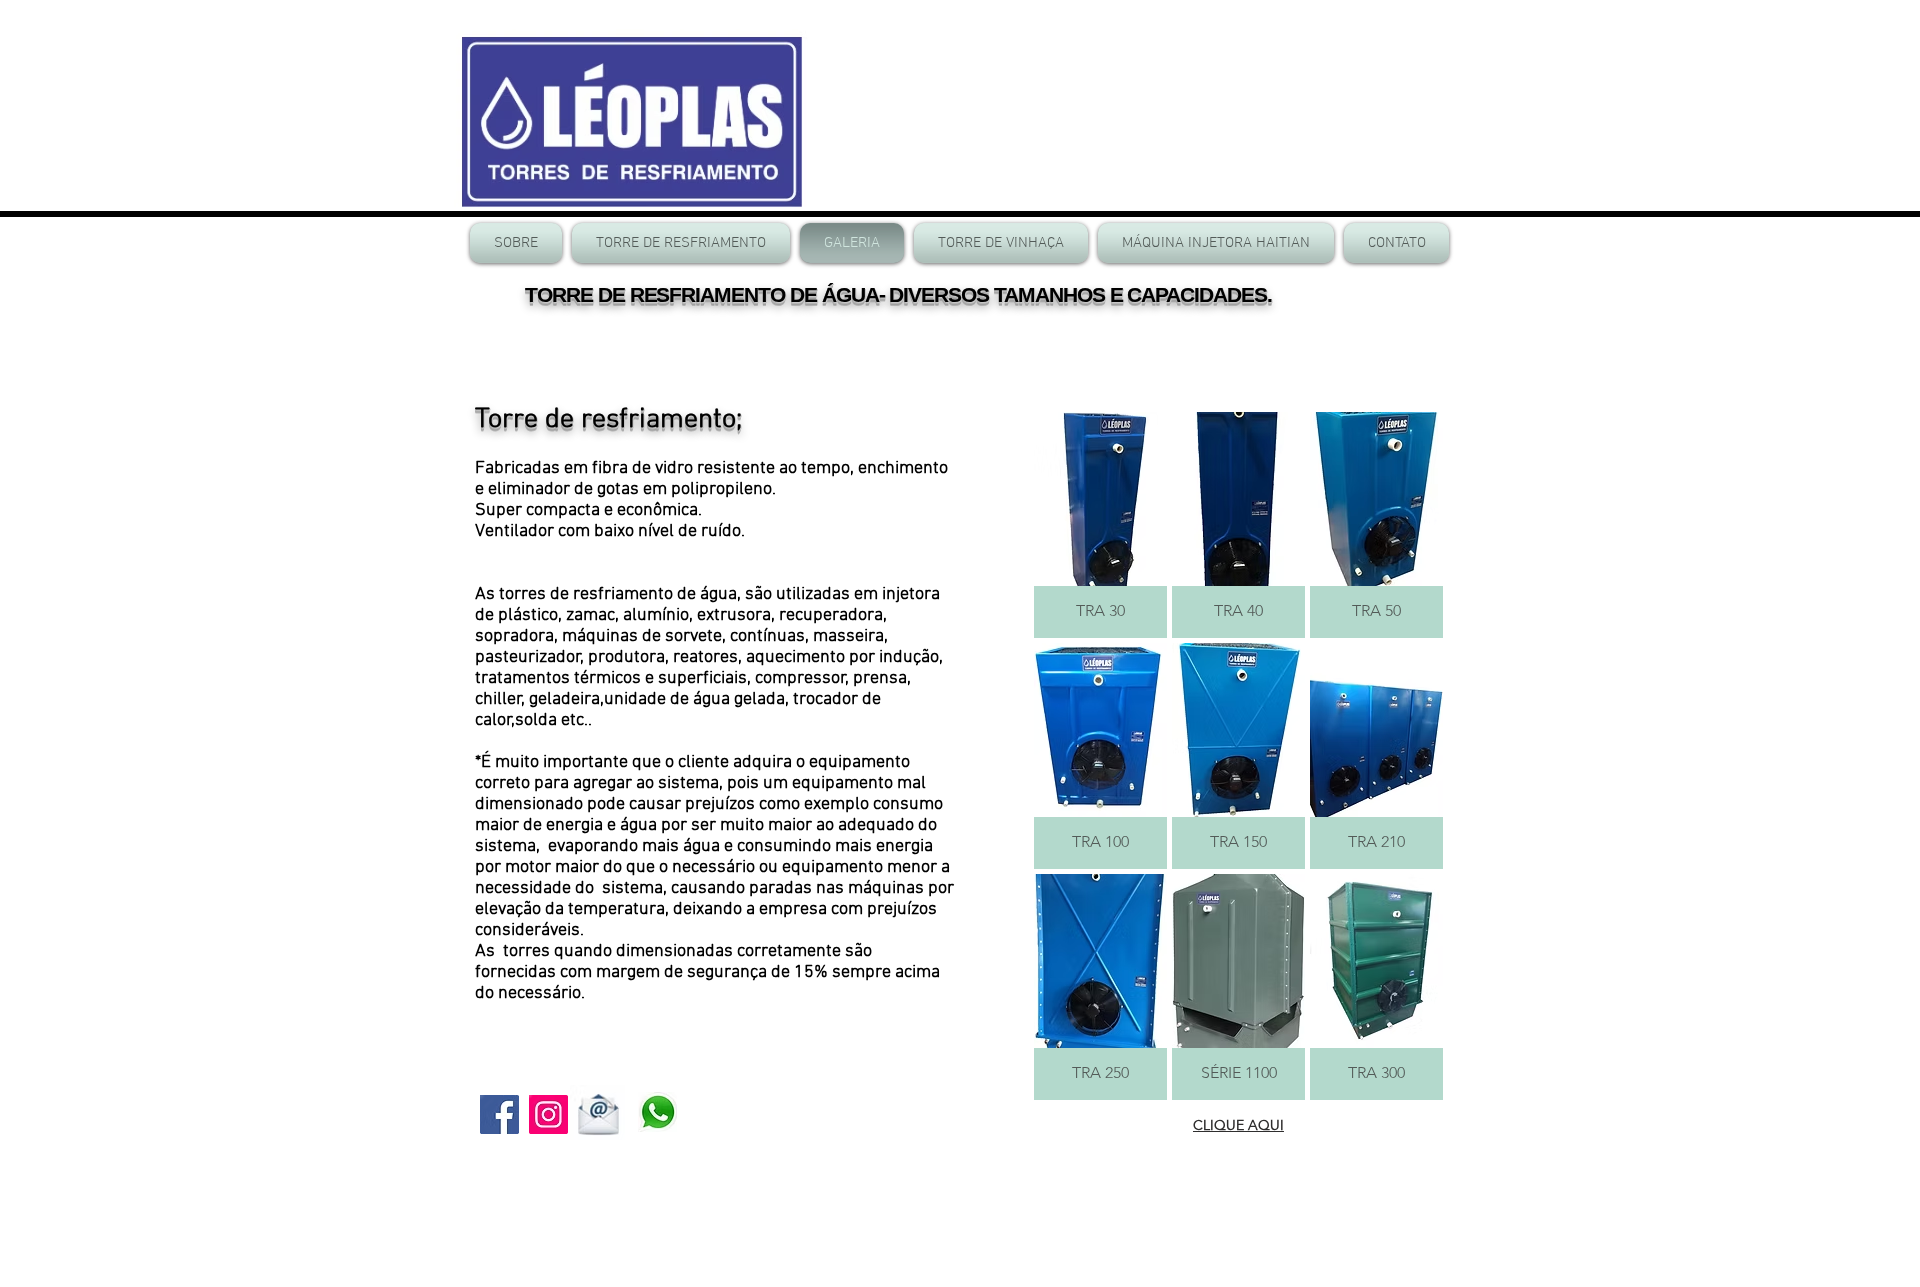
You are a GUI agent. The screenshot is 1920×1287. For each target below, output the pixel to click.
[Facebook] (499, 1114)
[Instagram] (548, 1114)
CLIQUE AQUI (1238, 1125)
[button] (1100, 525)
